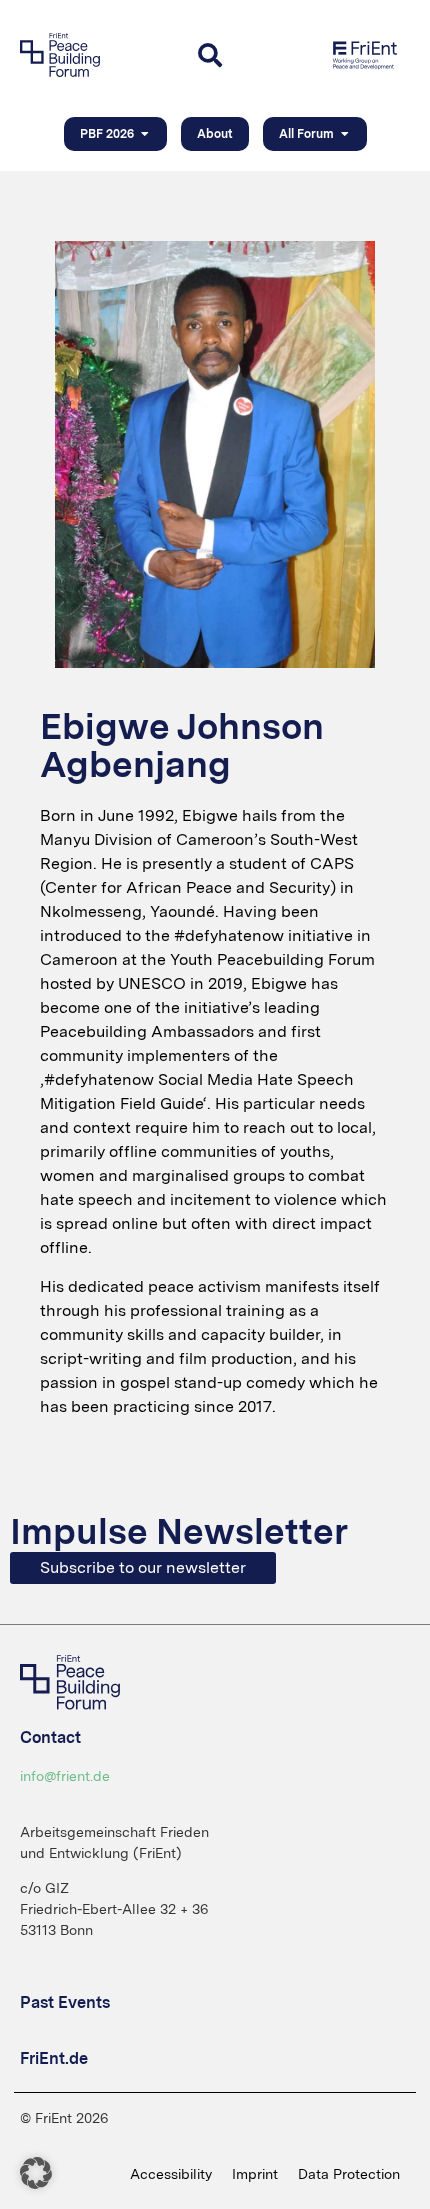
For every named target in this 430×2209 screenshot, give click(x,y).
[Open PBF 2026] (145, 134)
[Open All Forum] (345, 134)
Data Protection (349, 2174)
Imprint (255, 2174)
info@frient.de (65, 1776)
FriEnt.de (54, 2058)
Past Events (65, 2002)
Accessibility (171, 2174)
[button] (36, 2173)
